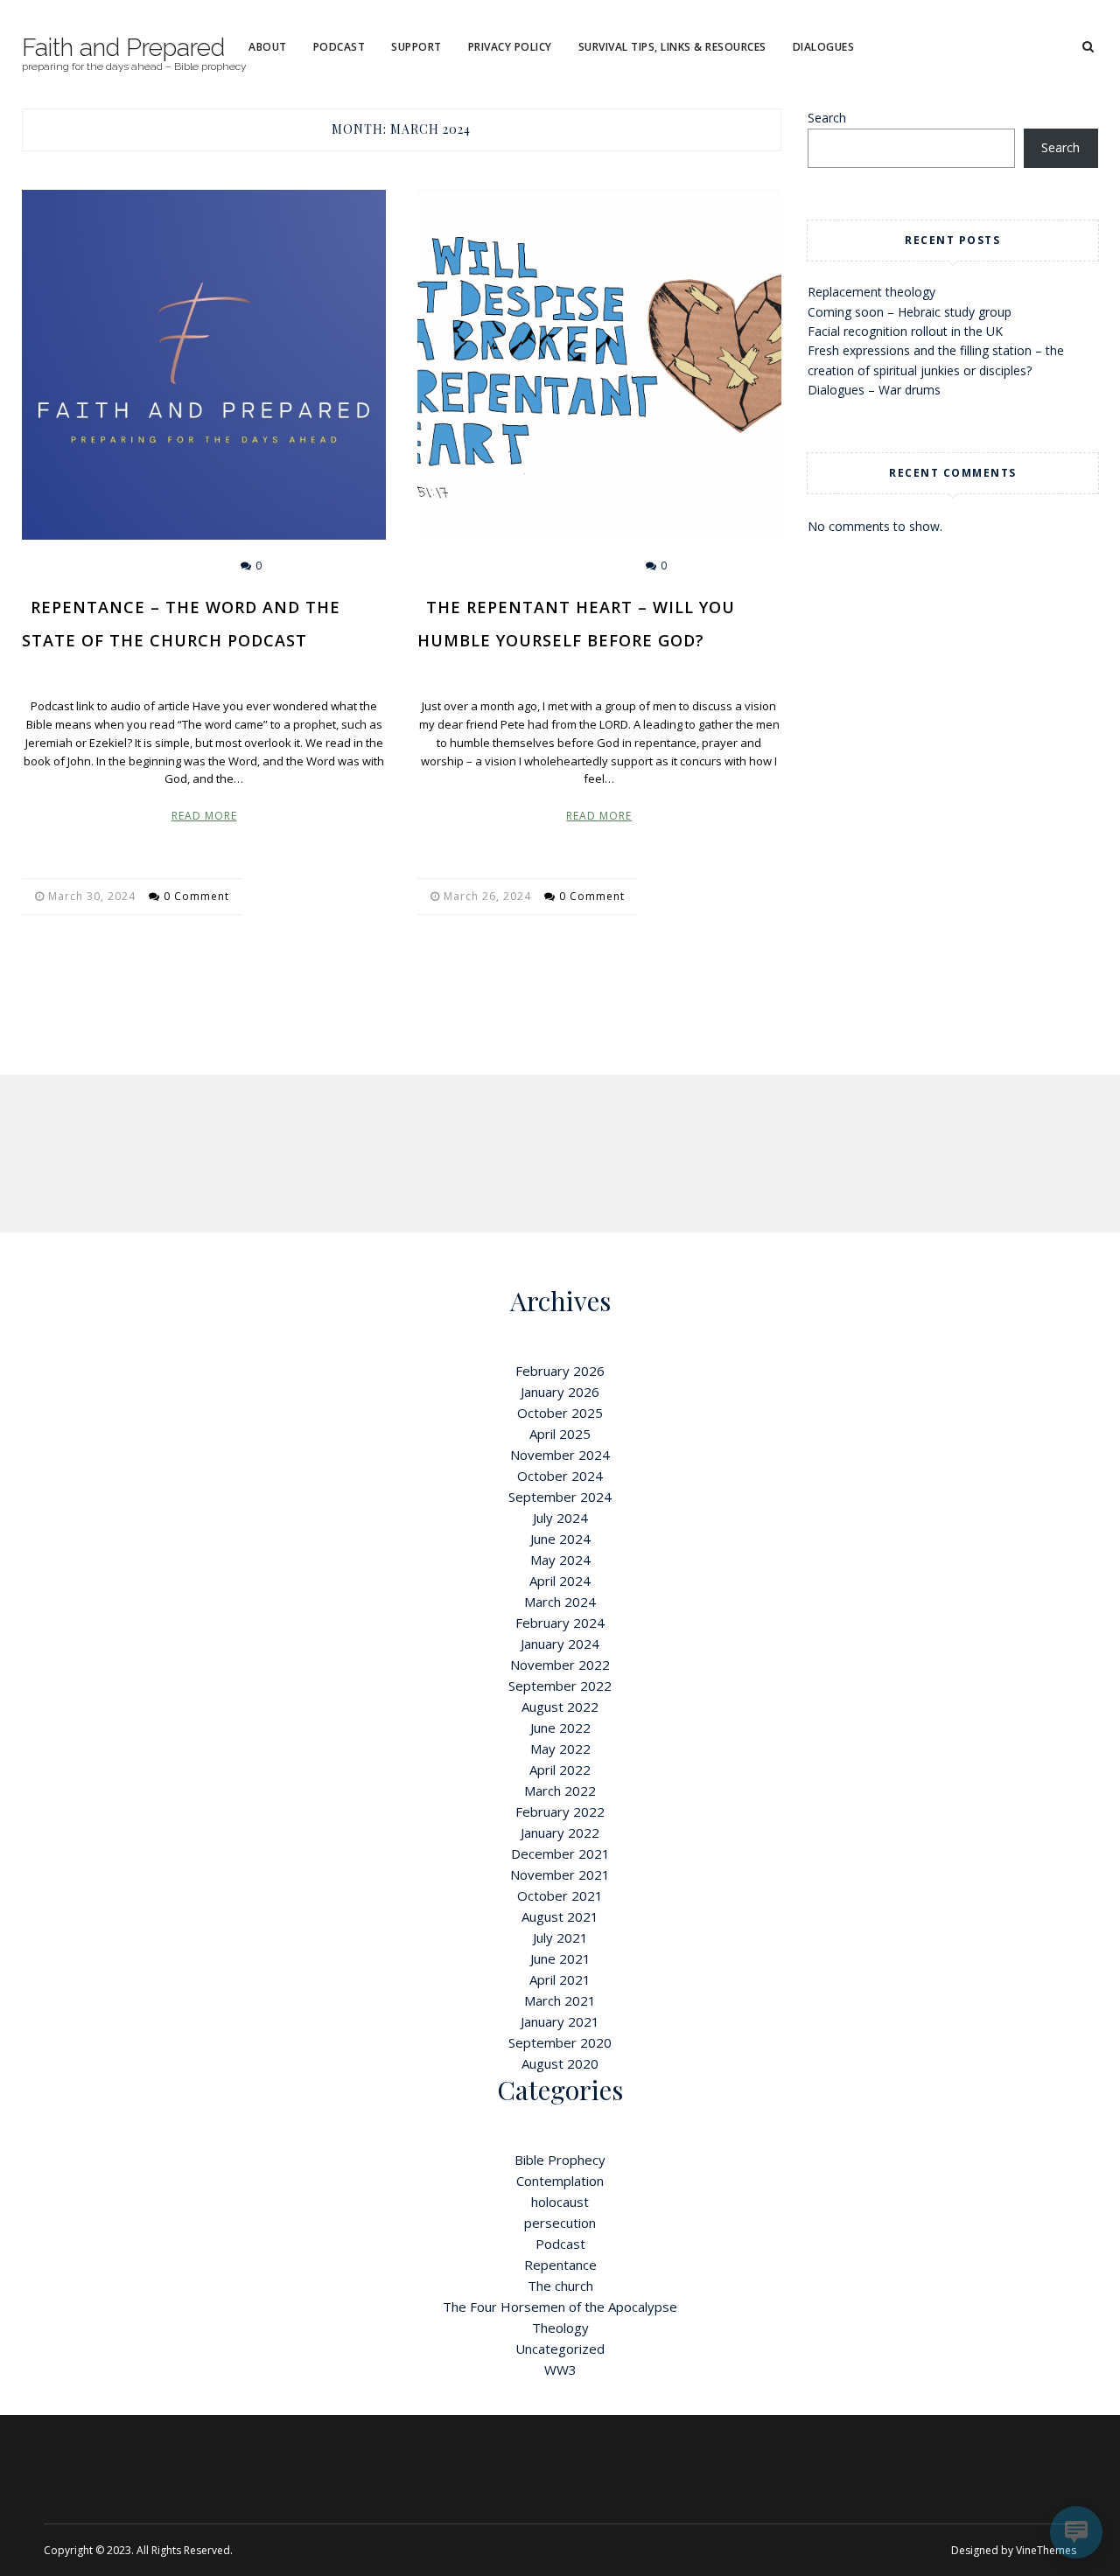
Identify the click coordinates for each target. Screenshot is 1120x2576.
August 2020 (560, 2063)
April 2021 (560, 1979)
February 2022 (560, 1812)
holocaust (560, 2202)
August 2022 (560, 1707)
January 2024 (560, 1644)
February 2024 (560, 1623)
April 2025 (560, 1434)
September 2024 (560, 1497)
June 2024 (560, 1539)
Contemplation (560, 2181)
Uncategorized (560, 2349)
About (268, 47)
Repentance (578, 565)
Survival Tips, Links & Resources (672, 47)
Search (827, 118)
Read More (204, 816)
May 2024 (560, 1560)
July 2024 (560, 1518)
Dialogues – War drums (874, 390)
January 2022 (560, 1833)
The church (560, 2286)
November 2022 (560, 1665)
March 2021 (560, 2000)
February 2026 (560, 1371)
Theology (560, 2328)
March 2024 (560, 1602)
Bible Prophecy (560, 2160)
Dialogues (824, 47)
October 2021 (560, 1895)
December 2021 (560, 1853)
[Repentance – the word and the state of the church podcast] (204, 365)
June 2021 (560, 1958)
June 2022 (560, 1728)
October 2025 (560, 1413)
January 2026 (560, 1392)
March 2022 (560, 1791)
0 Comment (196, 896)
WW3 (560, 2370)
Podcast (339, 47)
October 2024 (560, 1476)
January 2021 (560, 2021)
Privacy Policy (510, 47)
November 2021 (560, 1874)
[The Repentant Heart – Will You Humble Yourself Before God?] (599, 365)
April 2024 (560, 1581)
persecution (560, 2223)
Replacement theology (871, 292)
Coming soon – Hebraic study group (910, 312)
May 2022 (560, 1749)
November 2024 (560, 1455)
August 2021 (560, 1916)
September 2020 (560, 2042)
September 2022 (560, 1686)
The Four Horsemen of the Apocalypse (560, 2307)
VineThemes (1046, 2550)
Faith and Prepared (123, 48)
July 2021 (560, 1937)
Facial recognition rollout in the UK (905, 331)
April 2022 (560, 1770)
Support (416, 47)
